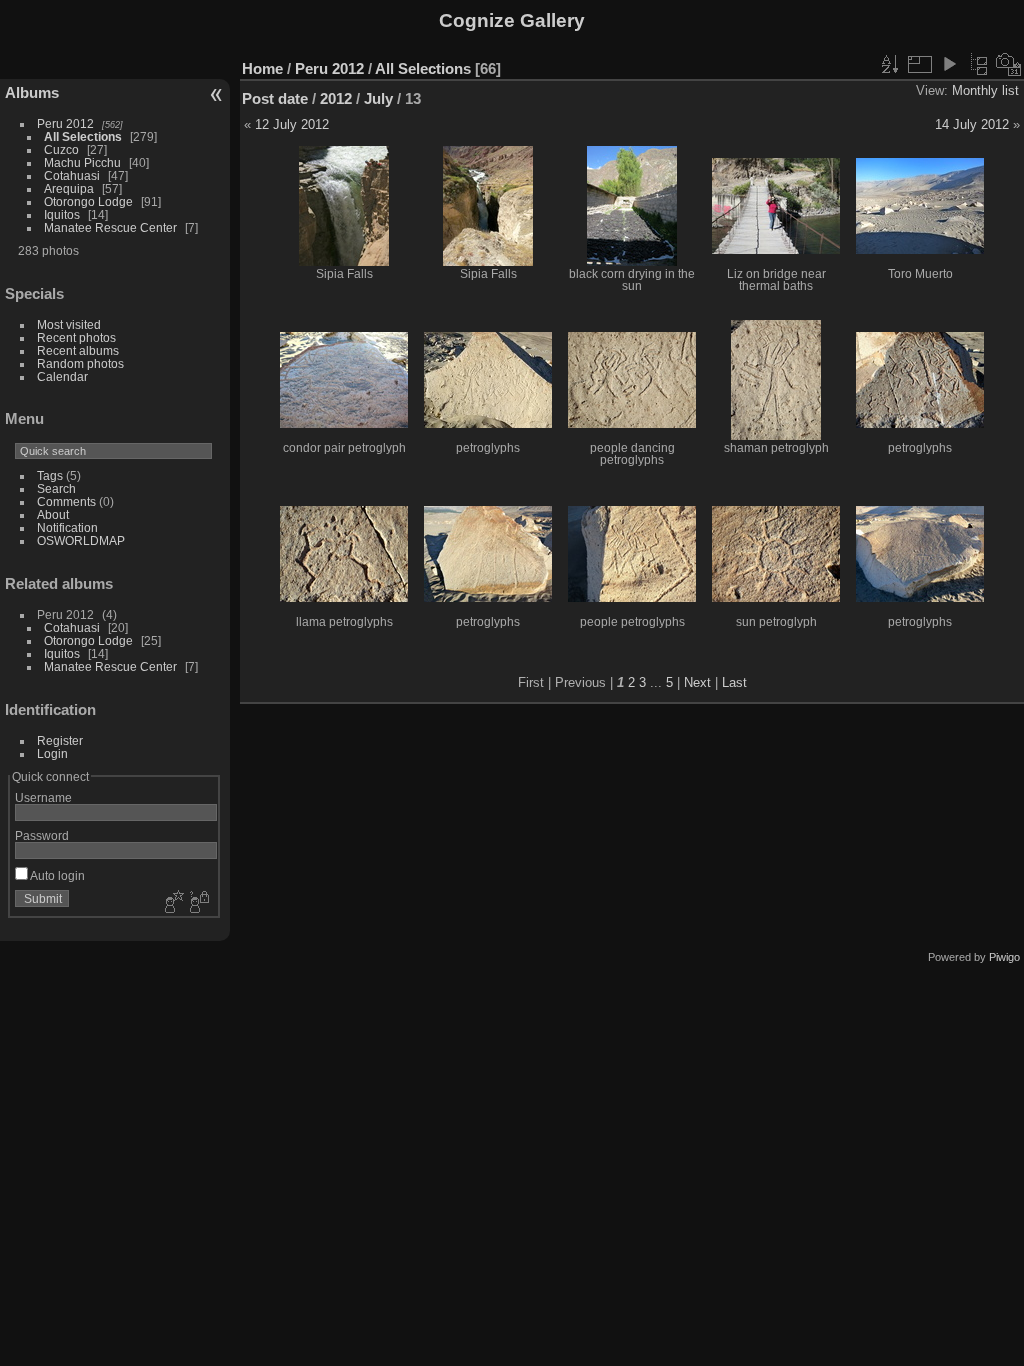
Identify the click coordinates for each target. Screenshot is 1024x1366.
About (53, 514)
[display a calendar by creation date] (1009, 64)
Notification (67, 527)
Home (262, 68)
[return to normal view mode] (979, 64)
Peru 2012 (65, 123)
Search (56, 488)
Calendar (62, 376)
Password (42, 835)
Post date (275, 98)
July (378, 98)
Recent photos (76, 337)
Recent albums (78, 350)
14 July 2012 (972, 124)
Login (52, 753)
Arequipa (69, 188)
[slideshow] (949, 64)
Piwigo (1004, 957)
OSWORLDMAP (81, 540)
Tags (50, 475)
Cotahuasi (72, 175)
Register (60, 740)
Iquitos (62, 214)
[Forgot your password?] (198, 903)
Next (697, 682)
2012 (336, 98)
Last (734, 682)
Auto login (56, 875)
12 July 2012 (292, 124)
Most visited (69, 324)
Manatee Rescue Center (110, 227)
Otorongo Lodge (88, 201)
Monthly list (985, 90)
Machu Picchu (82, 162)
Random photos (80, 363)
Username (43, 797)
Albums (32, 92)
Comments (66, 501)
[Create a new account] (172, 903)
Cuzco (61, 149)
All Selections (83, 136)
